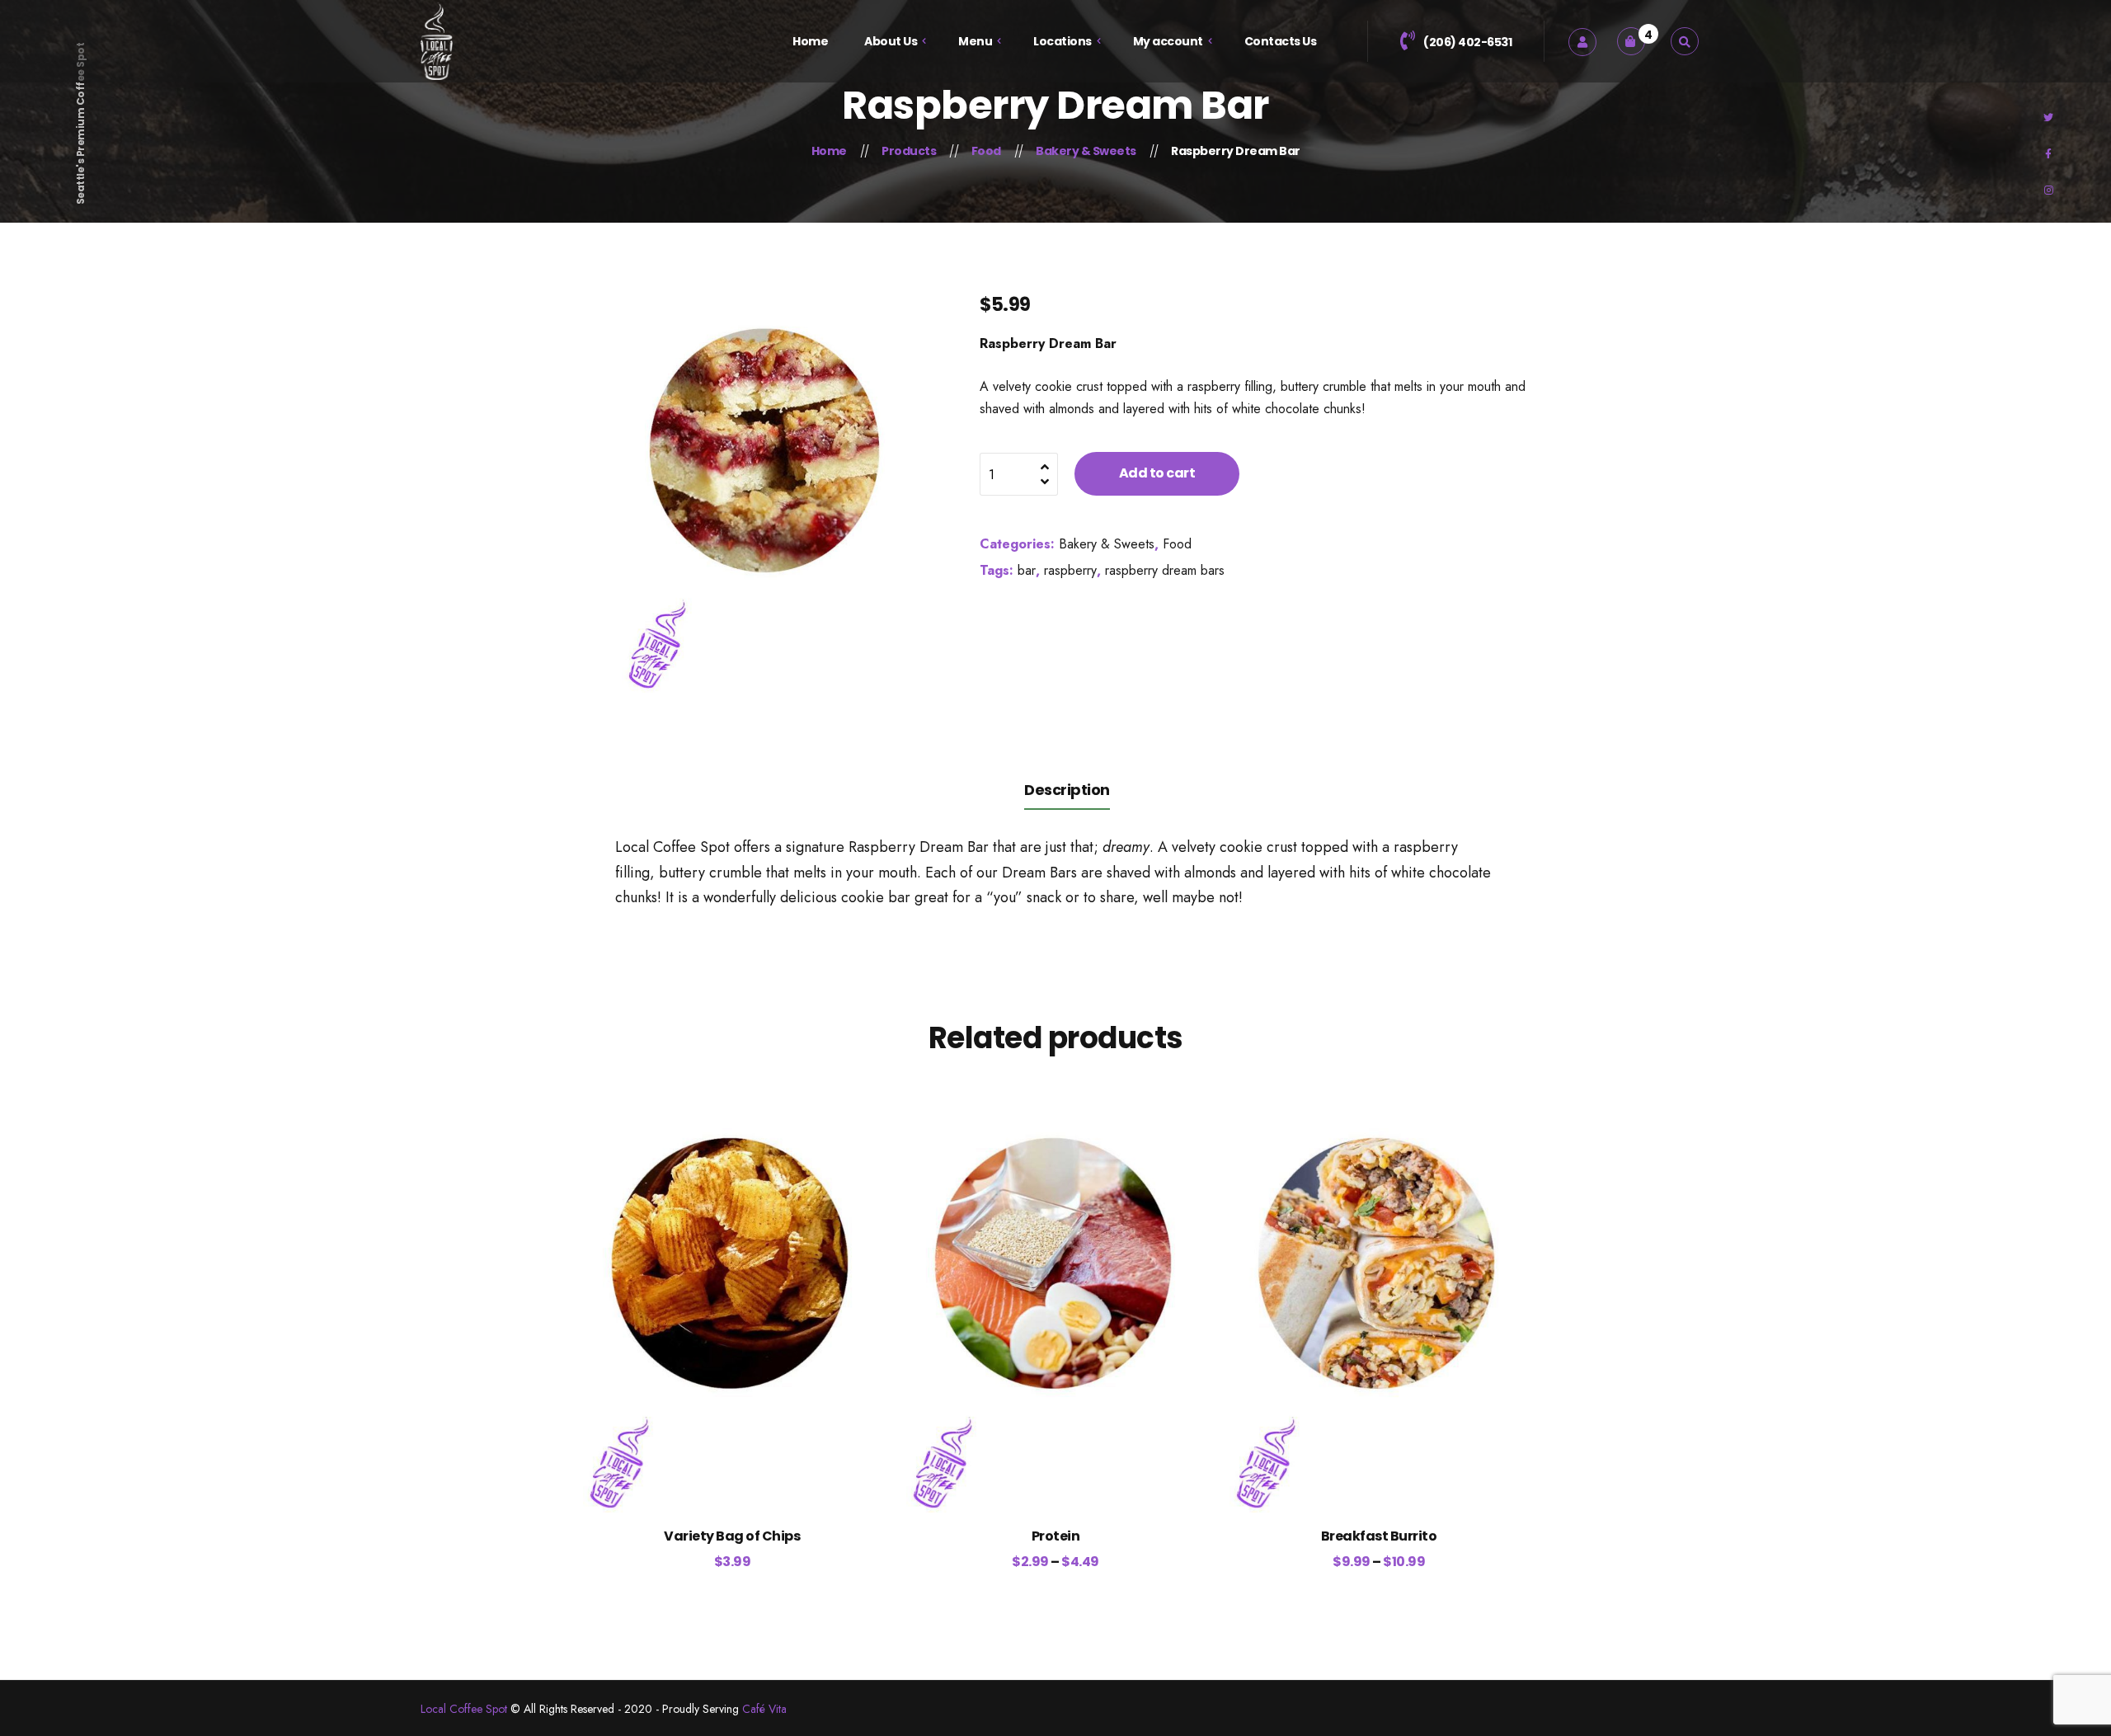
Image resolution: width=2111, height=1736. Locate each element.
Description (1067, 790)
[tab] (1067, 789)
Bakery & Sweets (1107, 544)
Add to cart (1157, 473)
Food (1177, 544)
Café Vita (764, 1709)
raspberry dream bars (1165, 570)
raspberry (1070, 570)
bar (1027, 570)
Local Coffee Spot (464, 1709)
